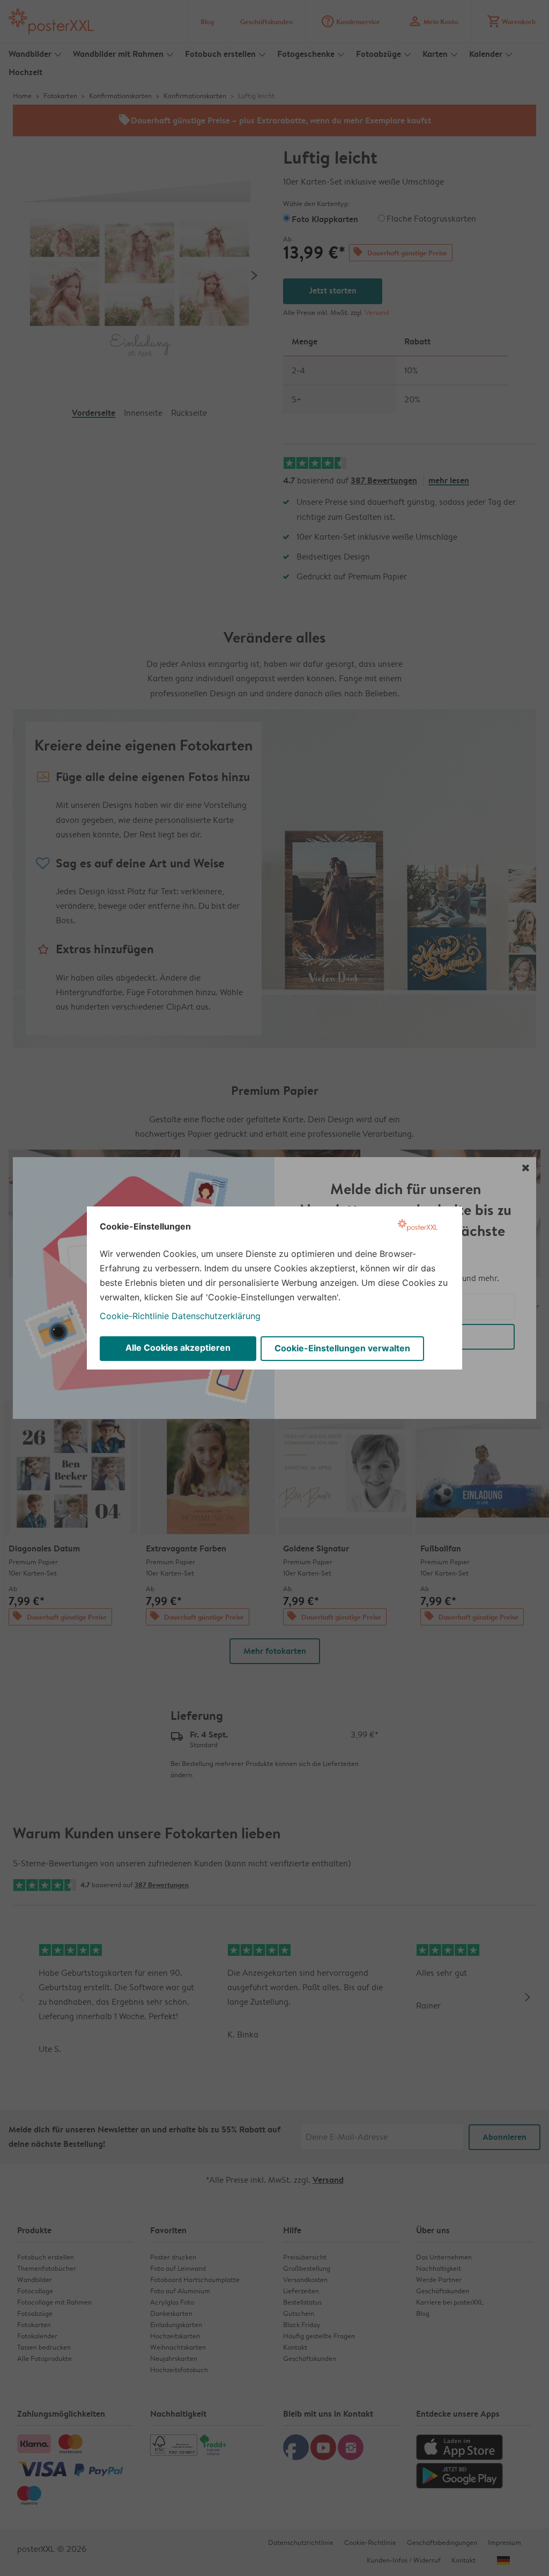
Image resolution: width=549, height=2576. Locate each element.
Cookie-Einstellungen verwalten (342, 1348)
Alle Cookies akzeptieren (178, 1348)
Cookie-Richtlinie (134, 1316)
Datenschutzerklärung (216, 1316)
